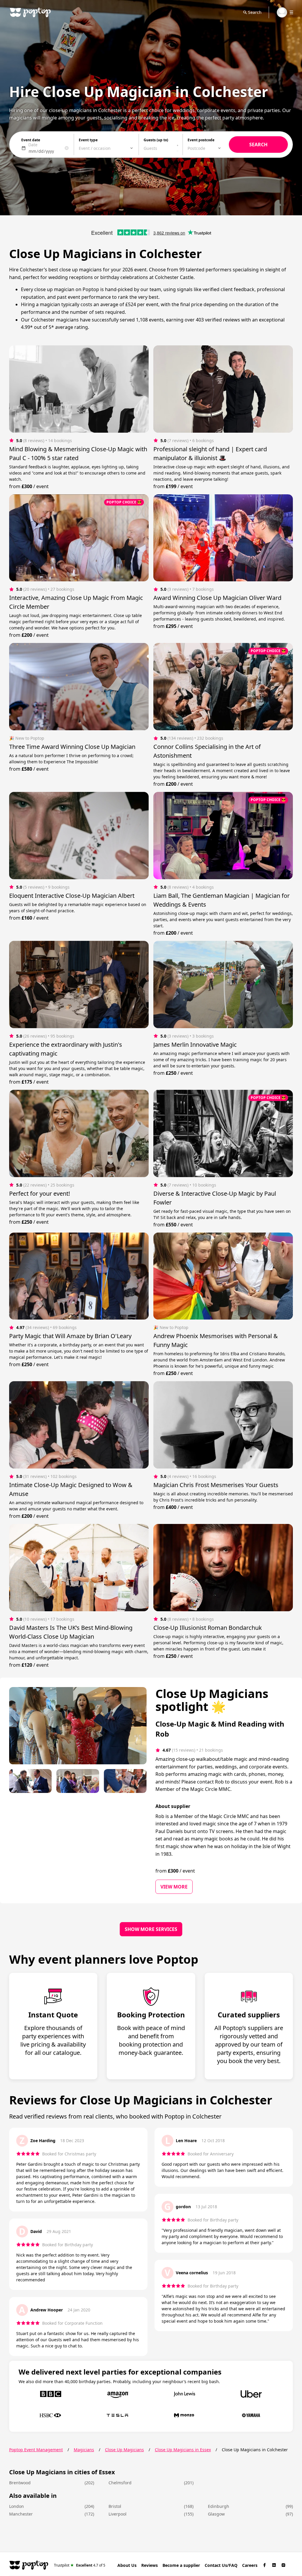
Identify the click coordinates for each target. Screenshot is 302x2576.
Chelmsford (120, 2483)
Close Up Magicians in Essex (183, 2450)
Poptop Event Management (36, 2450)
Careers (250, 2565)
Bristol (115, 2506)
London (17, 2506)
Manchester (21, 2514)
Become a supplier (181, 2565)
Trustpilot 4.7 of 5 (80, 2565)
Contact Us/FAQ (221, 2565)
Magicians (84, 2450)
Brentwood (20, 2483)
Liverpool (118, 2514)
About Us (127, 2565)
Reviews (150, 2565)
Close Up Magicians (124, 2450)
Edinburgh (219, 2506)
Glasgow (216, 2514)
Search (255, 12)
